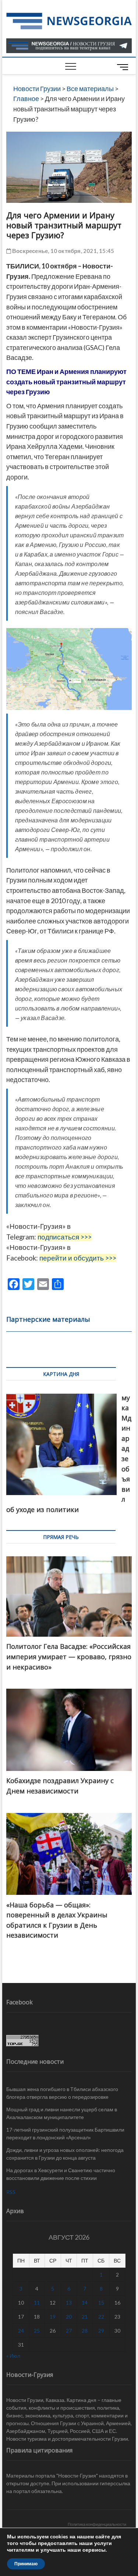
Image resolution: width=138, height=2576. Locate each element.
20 (69, 2317)
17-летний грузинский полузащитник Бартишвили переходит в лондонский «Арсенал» (65, 2133)
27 (69, 2331)
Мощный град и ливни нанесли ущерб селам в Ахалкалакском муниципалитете (62, 2113)
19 (53, 2317)
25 (37, 2331)
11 (37, 2303)
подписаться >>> (65, 1237)
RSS (11, 2192)
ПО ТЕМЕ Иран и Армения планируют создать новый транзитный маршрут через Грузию (66, 382)
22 (101, 2317)
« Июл (13, 2356)
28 (85, 2331)
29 (101, 2331)
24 (21, 2331)
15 (101, 2303)
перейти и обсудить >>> (78, 1258)
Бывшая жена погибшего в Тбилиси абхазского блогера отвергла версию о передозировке (62, 2093)
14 (85, 2303)
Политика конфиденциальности (97, 2524)
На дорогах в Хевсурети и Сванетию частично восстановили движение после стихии (61, 2174)
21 (85, 2317)
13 (69, 2303)
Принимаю (26, 2564)
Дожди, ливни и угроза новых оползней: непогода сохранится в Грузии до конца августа (65, 2154)
